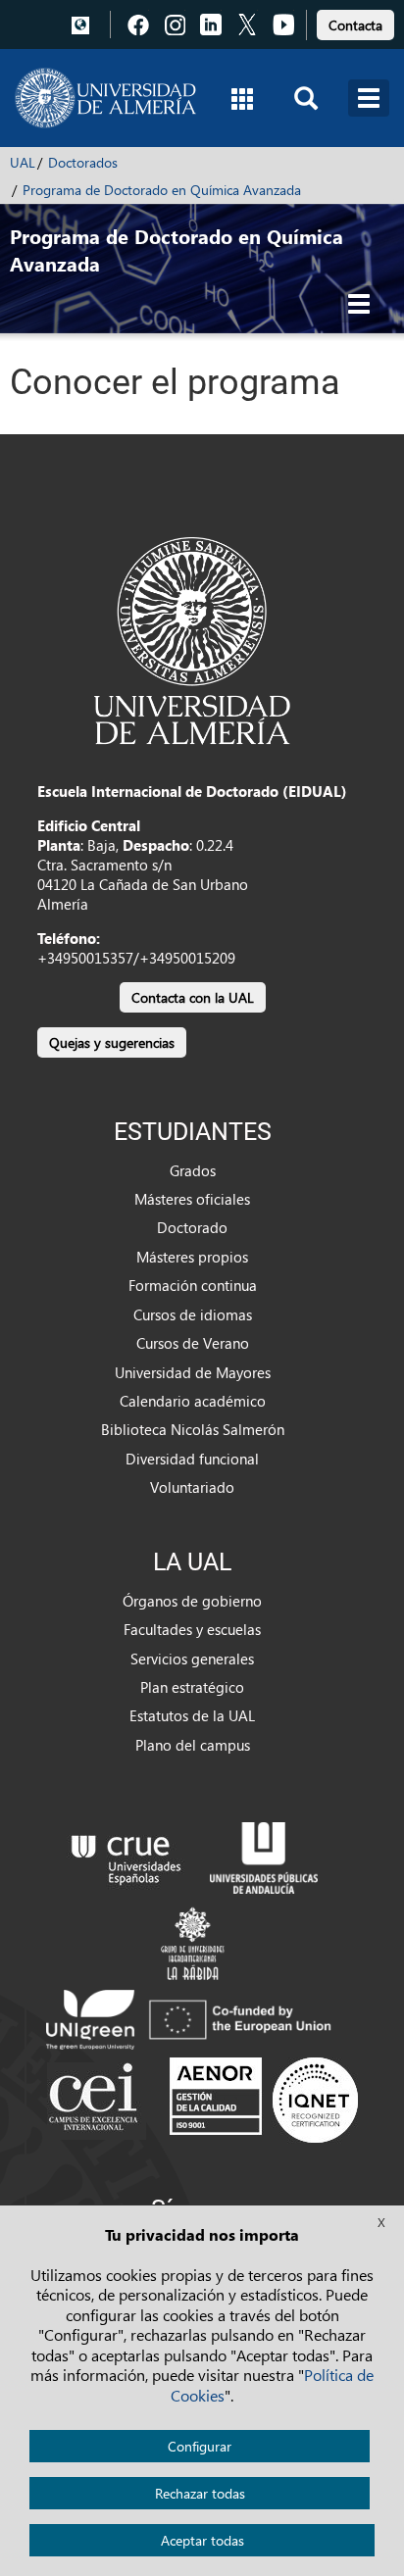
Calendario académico (193, 1401)
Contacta (355, 25)
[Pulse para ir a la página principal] (105, 98)
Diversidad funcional (192, 1459)
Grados (193, 1170)
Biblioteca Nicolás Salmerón (193, 1429)
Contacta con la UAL (193, 997)
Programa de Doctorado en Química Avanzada (162, 190)
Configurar (200, 2446)
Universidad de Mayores (193, 1372)
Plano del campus (193, 1745)
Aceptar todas (202, 2540)
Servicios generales (192, 1659)
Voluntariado (192, 1487)
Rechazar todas (200, 2493)
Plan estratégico (192, 1687)
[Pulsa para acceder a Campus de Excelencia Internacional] (97, 2100)
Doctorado (192, 1227)
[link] (355, 22)
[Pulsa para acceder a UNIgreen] (192, 2017)
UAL (23, 162)
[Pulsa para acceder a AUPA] (264, 1856)
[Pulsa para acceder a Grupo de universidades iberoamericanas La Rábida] (193, 1941)
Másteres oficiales (192, 1199)
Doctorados (83, 162)
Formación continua (193, 1285)
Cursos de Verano (193, 1343)
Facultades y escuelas (192, 1629)
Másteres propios (192, 1257)
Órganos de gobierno (192, 1601)
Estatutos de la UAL (192, 1715)
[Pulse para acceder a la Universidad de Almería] (192, 639)
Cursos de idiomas (193, 1314)
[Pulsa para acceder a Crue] (126, 1856)
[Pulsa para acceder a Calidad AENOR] (264, 2100)
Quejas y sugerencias (112, 1042)
